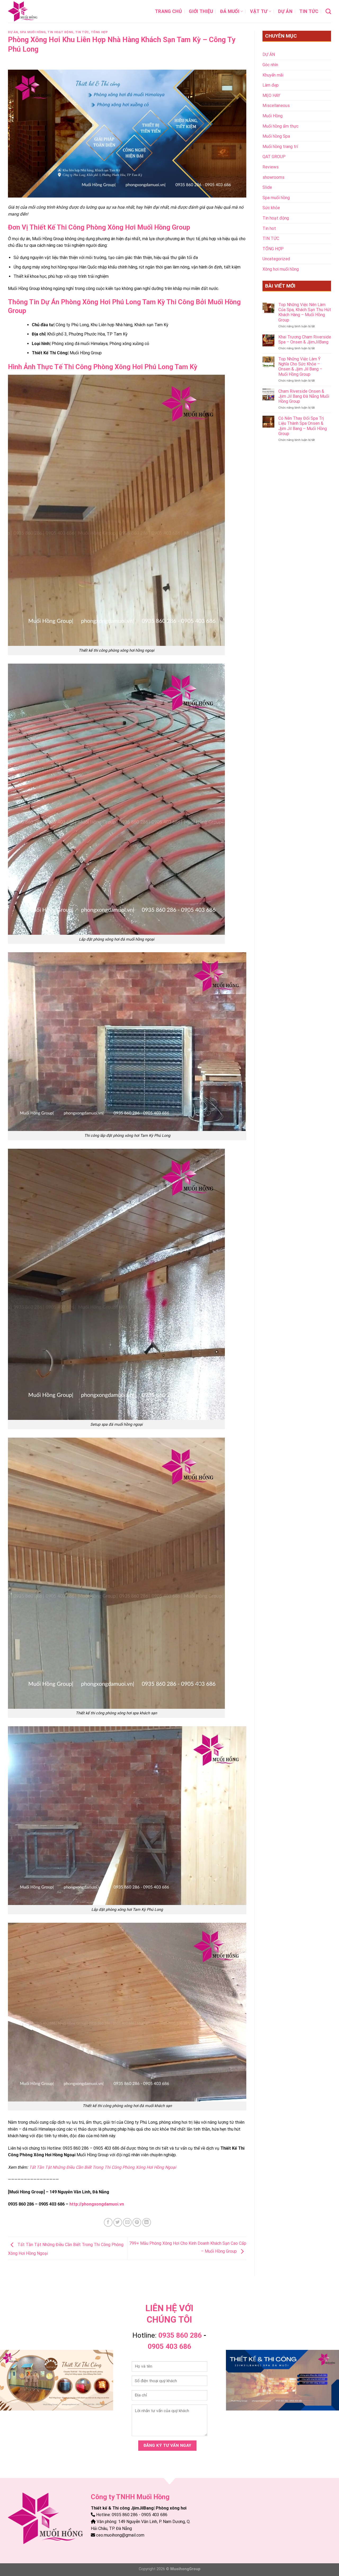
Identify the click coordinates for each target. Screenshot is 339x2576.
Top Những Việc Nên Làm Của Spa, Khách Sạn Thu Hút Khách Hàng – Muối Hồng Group (305, 312)
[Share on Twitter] (118, 2222)
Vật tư (259, 11)
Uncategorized (276, 259)
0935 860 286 (180, 2335)
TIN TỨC (309, 11)
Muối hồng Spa (276, 136)
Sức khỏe (271, 208)
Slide (267, 187)
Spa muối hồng (33, 32)
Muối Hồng (273, 116)
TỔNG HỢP (99, 32)
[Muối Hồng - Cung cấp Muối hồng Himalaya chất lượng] (34, 11)
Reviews (271, 167)
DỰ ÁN (285, 11)
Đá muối (230, 11)
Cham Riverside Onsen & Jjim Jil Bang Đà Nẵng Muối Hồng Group (304, 396)
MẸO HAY (271, 95)
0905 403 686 (169, 2346)
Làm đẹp (271, 85)
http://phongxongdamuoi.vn (97, 2204)
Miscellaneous (276, 106)
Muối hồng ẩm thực (280, 126)
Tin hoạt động (60, 32)
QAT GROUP (274, 157)
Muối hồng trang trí (280, 147)
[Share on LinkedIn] (147, 2222)
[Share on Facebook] (108, 2222)
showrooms (273, 177)
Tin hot (269, 228)
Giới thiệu (201, 11)
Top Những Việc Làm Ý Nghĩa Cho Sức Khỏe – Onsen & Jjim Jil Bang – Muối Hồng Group (300, 367)
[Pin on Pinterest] (137, 2222)
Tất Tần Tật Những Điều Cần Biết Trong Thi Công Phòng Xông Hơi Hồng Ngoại (103, 2167)
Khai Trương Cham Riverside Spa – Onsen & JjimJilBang (305, 339)
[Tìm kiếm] (328, 11)
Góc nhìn (270, 65)
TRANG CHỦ (168, 11)
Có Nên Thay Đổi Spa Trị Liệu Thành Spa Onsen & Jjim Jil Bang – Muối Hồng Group (303, 426)
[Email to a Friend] (127, 2222)
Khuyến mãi (273, 75)
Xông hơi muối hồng (281, 269)
